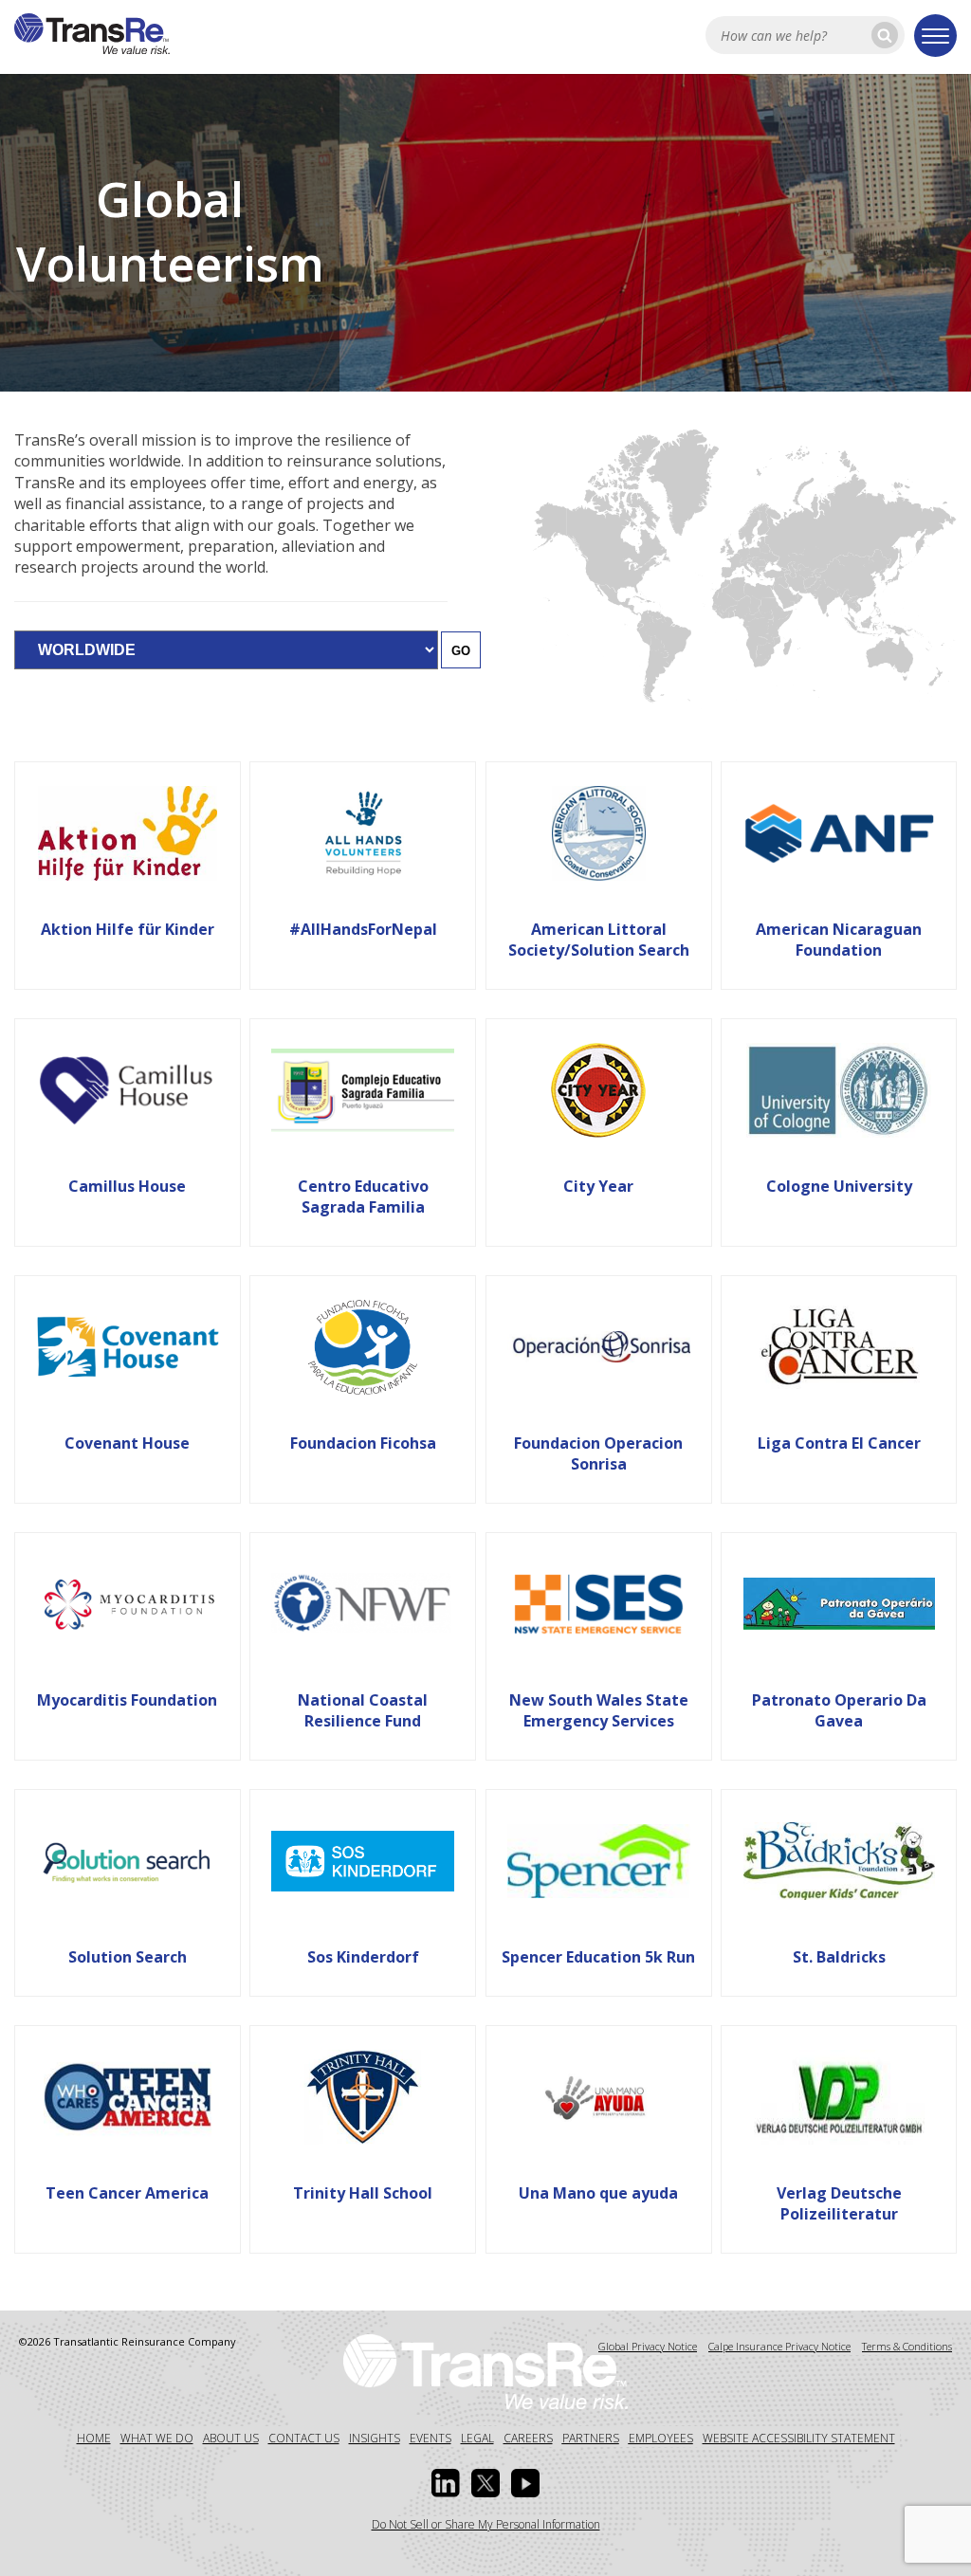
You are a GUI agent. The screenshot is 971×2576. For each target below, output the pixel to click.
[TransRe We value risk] (485, 2370)
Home (94, 2438)
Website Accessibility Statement (799, 2438)
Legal (477, 2438)
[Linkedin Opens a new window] (446, 2483)
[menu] (935, 36)
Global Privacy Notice (648, 2346)
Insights (375, 2438)
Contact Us (304, 2438)
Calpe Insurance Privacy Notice (779, 2346)
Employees (661, 2438)
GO (461, 651)
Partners (591, 2438)
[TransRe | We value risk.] (92, 48)
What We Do (157, 2438)
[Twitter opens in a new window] (485, 2483)
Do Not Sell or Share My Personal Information (486, 2524)
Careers (528, 2438)
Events (431, 2438)
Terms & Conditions (907, 2346)
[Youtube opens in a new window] (525, 2483)
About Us (231, 2438)
